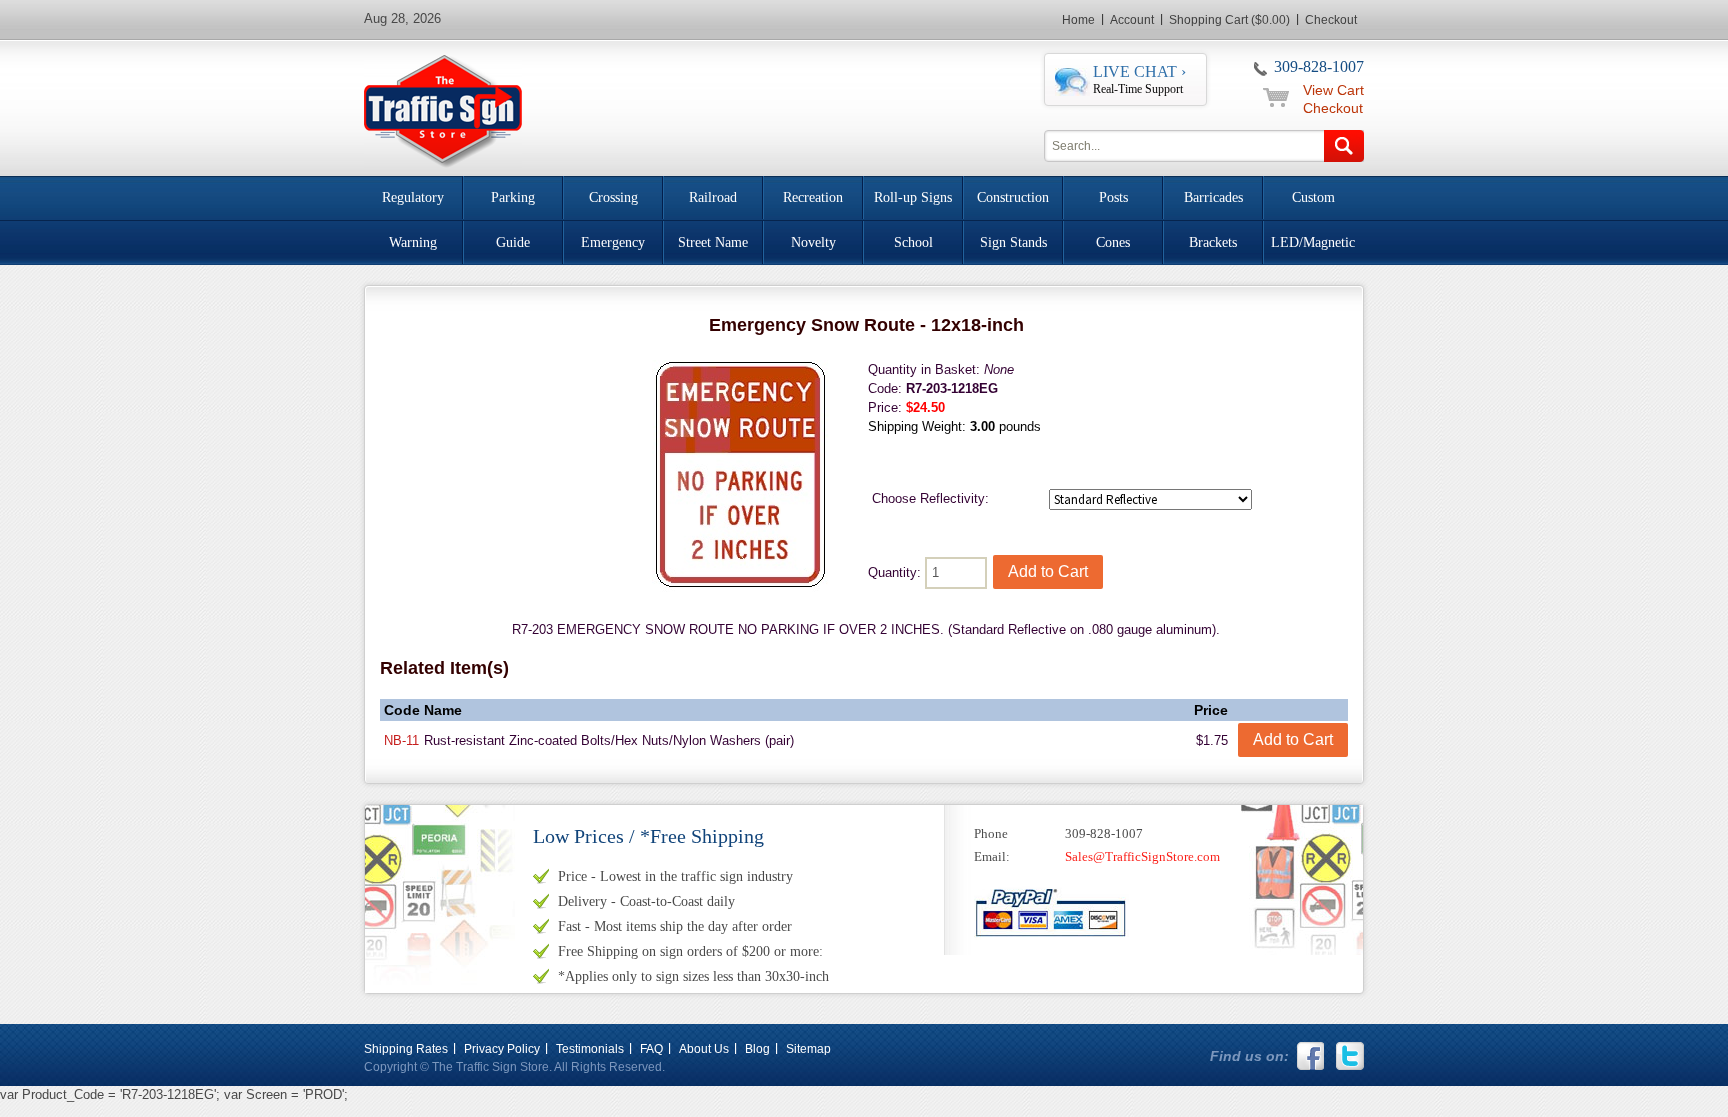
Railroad (713, 197)
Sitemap (808, 1049)
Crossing (613, 197)
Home (1078, 20)
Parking (513, 197)
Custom (1313, 197)
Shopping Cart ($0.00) (1229, 20)
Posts (1113, 197)
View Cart (1333, 90)
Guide (513, 242)
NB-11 (401, 740)
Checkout (1331, 20)
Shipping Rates (406, 1049)
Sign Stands (1013, 242)
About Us (704, 1049)
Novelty (813, 242)
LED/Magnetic (1313, 242)
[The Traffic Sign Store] (443, 108)
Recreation (813, 197)
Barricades (1213, 197)
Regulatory (413, 197)
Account (1132, 20)
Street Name (713, 242)
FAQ (651, 1049)
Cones (1113, 242)
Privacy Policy (502, 1049)
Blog (757, 1049)
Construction (1013, 197)
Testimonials (590, 1049)
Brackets (1213, 242)
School (913, 242)
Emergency (613, 242)
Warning (413, 242)
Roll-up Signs (913, 197)
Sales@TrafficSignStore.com (1142, 856)
